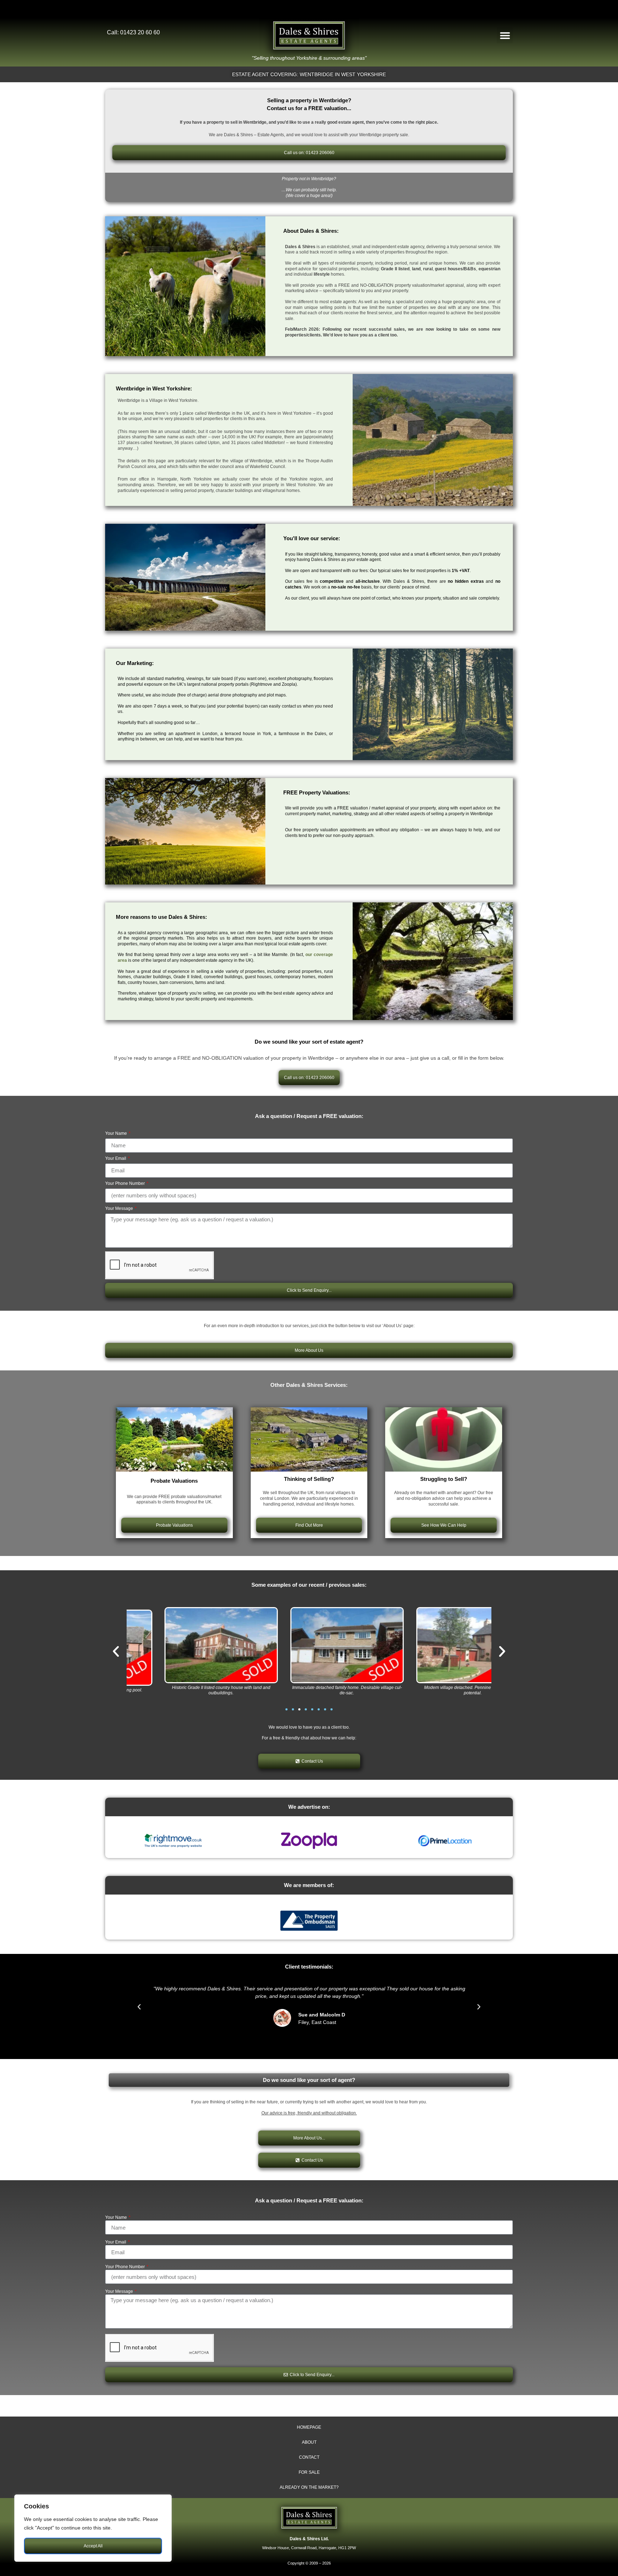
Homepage (309, 2427)
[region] (93, 2528)
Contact (309, 2457)
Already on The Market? (309, 2487)
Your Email (116, 1159)
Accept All (93, 2546)
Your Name (117, 1134)
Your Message (120, 1209)
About (309, 2442)
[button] (505, 35)
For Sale (309, 2472)
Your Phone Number (126, 1184)
